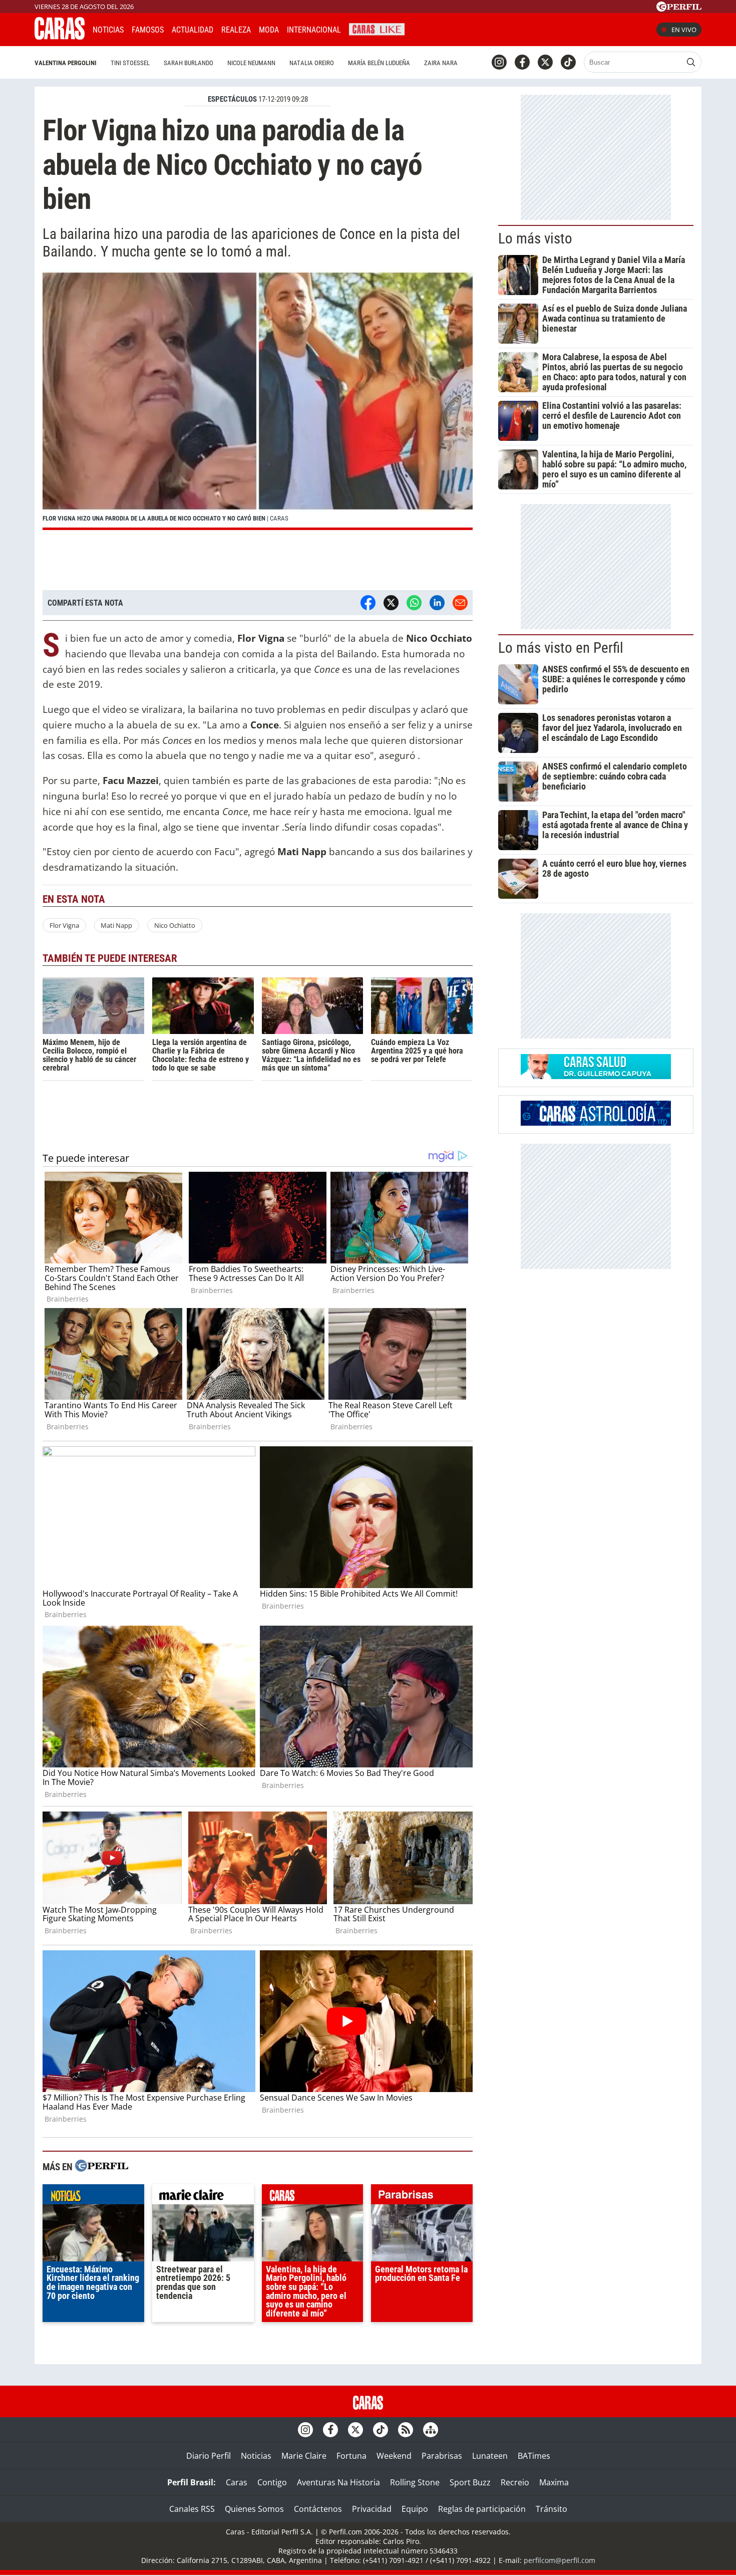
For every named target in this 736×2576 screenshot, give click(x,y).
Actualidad (193, 30)
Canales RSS (192, 2509)
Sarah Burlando (189, 63)
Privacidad (372, 2509)
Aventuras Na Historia (338, 2482)
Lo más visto (535, 238)
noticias (93, 2197)
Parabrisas (442, 2456)
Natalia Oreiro (312, 63)
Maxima (554, 2482)
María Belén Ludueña (379, 63)
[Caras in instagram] (499, 62)
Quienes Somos (254, 2509)
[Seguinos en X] (545, 62)
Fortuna (351, 2456)
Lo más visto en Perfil (561, 648)
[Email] (460, 603)
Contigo (272, 2482)
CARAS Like (377, 28)
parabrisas (422, 2197)
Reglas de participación (482, 2509)
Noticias (108, 30)
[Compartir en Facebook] (368, 603)
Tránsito (551, 2509)
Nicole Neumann (251, 63)
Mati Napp (116, 925)
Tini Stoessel (130, 63)
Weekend (394, 2456)
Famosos (148, 30)
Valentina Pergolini (66, 63)
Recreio (515, 2482)
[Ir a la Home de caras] (60, 37)
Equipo (415, 2509)
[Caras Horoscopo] (596, 1123)
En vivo (684, 30)
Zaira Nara (441, 63)
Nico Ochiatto (175, 925)
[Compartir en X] (391, 603)
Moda (269, 30)
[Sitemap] (431, 2430)
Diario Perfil (209, 2456)
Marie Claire (304, 2456)
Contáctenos (318, 2509)
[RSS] (406, 2430)
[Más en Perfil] (102, 2167)
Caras (237, 2482)
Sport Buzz (470, 2482)
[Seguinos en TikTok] (568, 62)
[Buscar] (691, 62)
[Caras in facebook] (522, 62)
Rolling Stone (415, 2482)
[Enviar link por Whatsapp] (414, 603)
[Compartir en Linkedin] (437, 603)
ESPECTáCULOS (232, 99)
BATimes (534, 2456)
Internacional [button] (314, 30)
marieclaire (203, 2197)
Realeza (236, 30)
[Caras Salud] (596, 1076)
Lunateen (490, 2456)
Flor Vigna (64, 925)
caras (313, 2197)
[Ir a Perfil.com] (679, 9)
